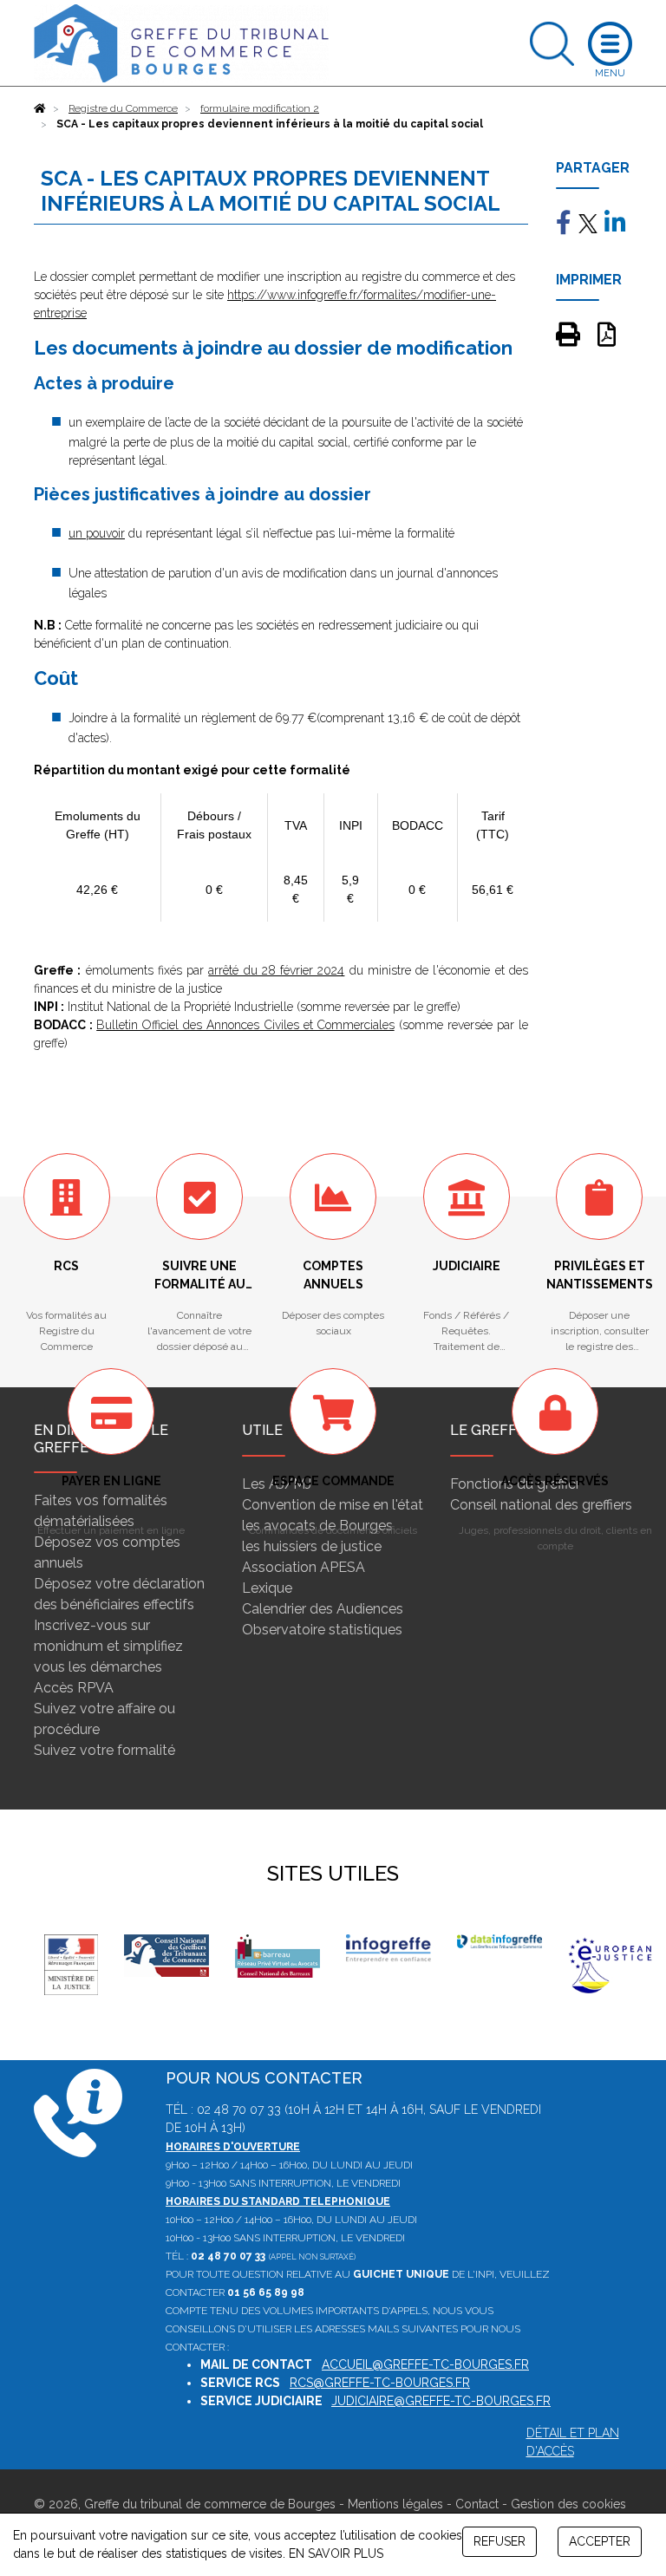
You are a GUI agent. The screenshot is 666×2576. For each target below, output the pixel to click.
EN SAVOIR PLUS (336, 2553)
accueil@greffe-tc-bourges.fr (425, 2364)
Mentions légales (395, 2504)
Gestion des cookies (568, 2504)
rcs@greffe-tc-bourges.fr (380, 2383)
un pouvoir (97, 533)
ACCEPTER (600, 2541)
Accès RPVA (74, 1688)
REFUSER (499, 2541)
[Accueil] (40, 108)
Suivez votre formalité (104, 1750)
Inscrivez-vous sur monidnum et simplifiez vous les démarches (108, 1646)
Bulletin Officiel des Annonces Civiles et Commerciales (245, 1025)
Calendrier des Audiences (323, 1609)
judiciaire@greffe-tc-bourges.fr (441, 2401)
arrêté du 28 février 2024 (276, 970)
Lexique (267, 1588)
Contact (477, 2504)
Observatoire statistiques (322, 1630)
